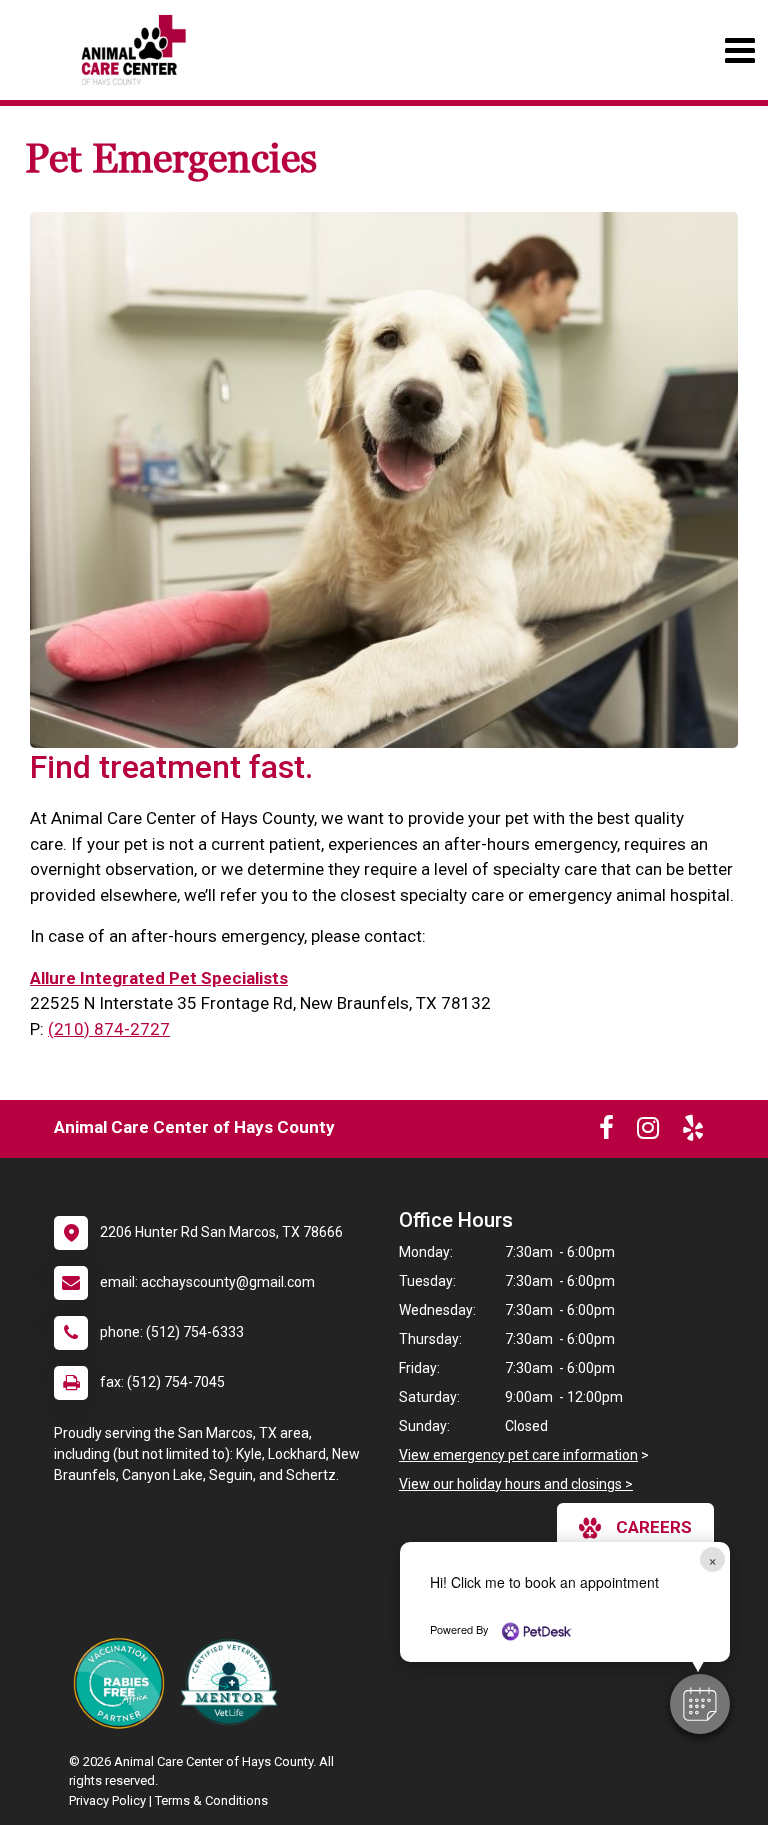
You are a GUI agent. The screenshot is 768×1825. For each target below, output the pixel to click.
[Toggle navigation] (739, 50)
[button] (700, 1704)
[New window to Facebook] (606, 1132)
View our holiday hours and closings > (516, 1484)
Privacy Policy (107, 1800)
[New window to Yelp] (693, 1132)
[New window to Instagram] (648, 1132)
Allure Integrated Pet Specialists (159, 978)
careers (654, 1527)
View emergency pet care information (518, 1455)
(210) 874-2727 (109, 1029)
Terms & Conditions (211, 1800)
